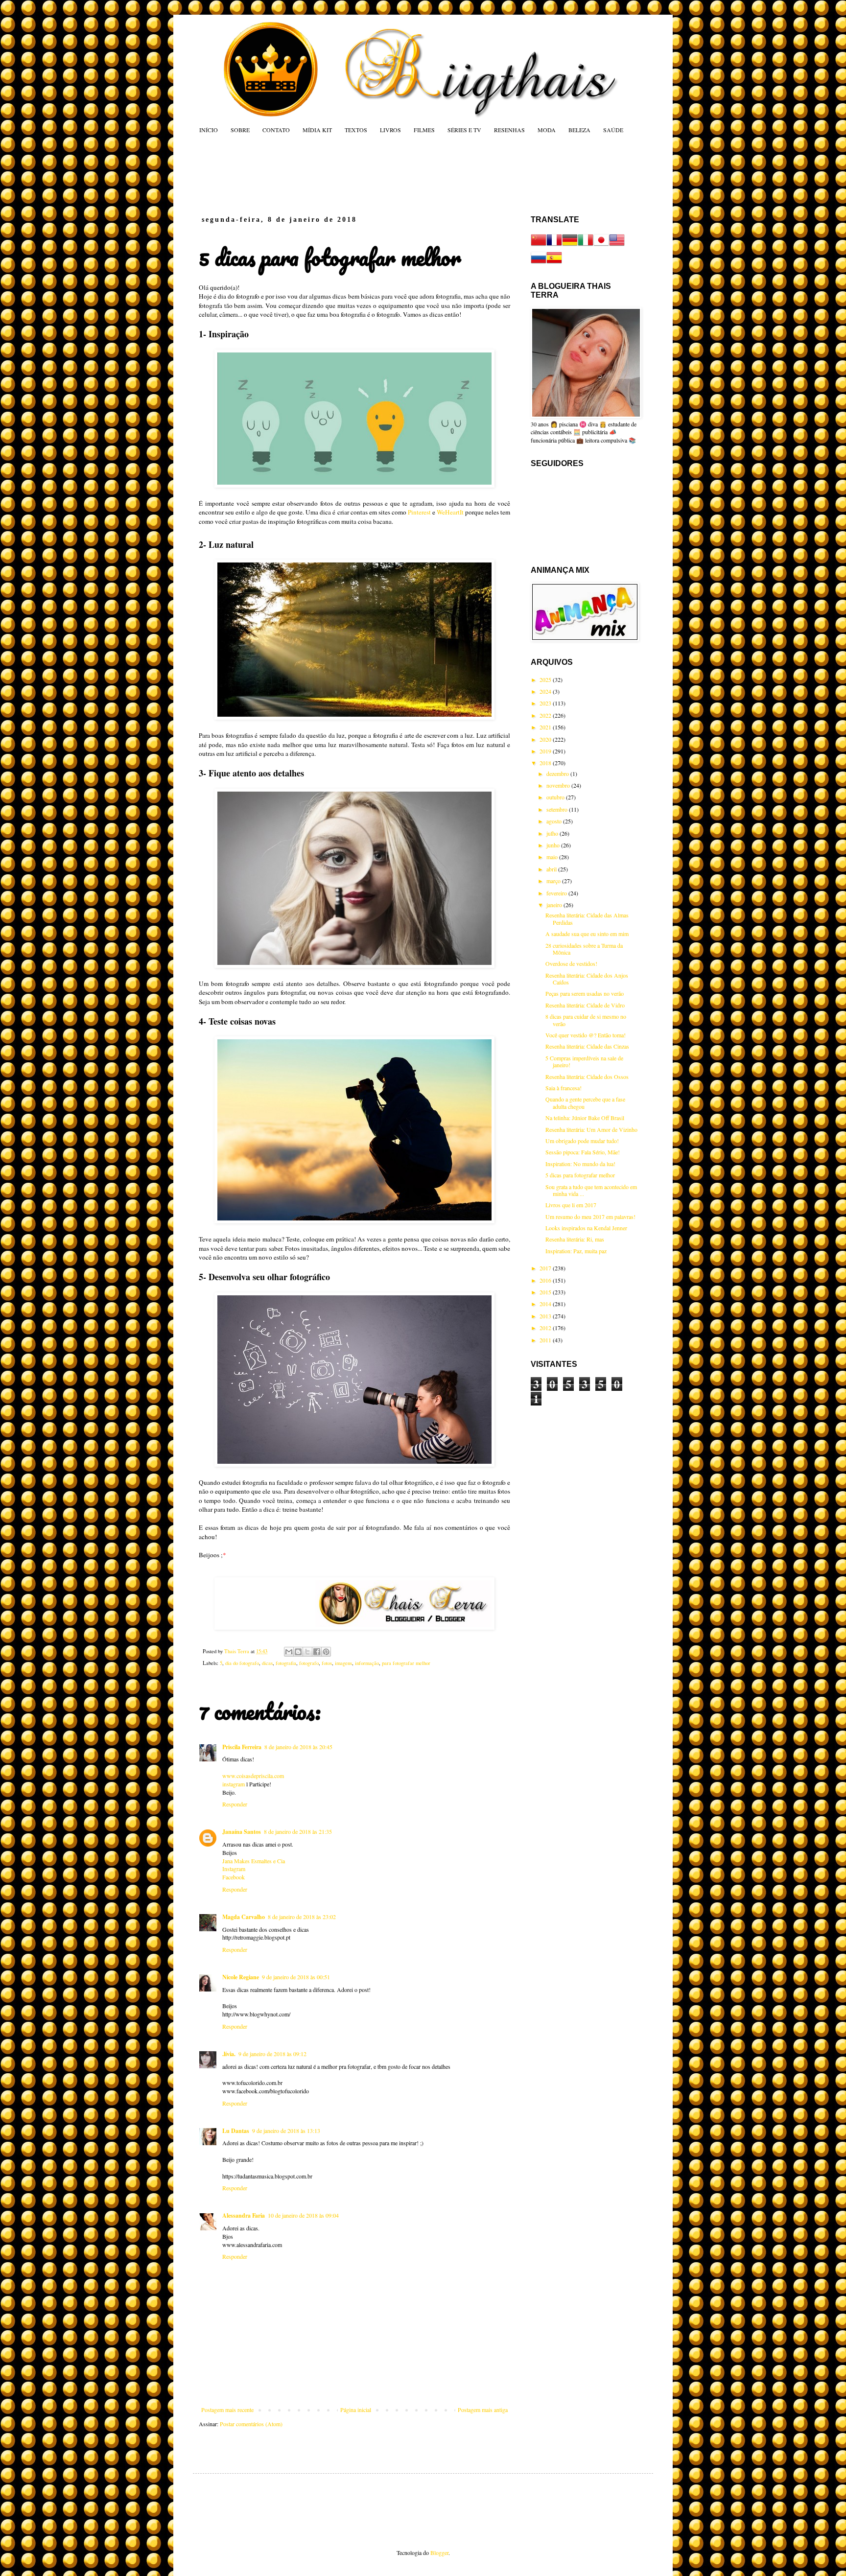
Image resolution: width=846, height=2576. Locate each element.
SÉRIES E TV (464, 130)
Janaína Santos (242, 1832)
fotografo (309, 1663)
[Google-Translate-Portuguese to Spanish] (554, 263)
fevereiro (557, 893)
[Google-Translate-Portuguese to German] (570, 245)
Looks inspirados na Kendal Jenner (586, 1228)
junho (554, 845)
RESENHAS (509, 130)
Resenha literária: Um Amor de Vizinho (591, 1129)
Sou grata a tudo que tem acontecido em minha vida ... (591, 1190)
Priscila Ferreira (242, 1747)
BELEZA (579, 130)
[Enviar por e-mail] (289, 1652)
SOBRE (240, 130)
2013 (546, 1316)
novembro (559, 785)
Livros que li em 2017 (571, 1205)
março (554, 881)
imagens (343, 1663)
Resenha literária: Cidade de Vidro (585, 1005)
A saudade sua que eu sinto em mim (587, 934)
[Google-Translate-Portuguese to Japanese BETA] (601, 245)
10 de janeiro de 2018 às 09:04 (303, 2215)
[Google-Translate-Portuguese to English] (617, 245)
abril (552, 869)
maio (553, 857)
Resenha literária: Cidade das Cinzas (587, 1046)
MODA (547, 130)
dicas (267, 1663)
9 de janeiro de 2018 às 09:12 (272, 2054)
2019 (546, 751)
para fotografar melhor (406, 1663)
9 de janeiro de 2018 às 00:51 (296, 1977)
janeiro (555, 905)
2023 (546, 703)
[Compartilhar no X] (307, 1652)
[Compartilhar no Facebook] (317, 1652)
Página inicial (356, 2410)
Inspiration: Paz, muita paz (576, 1251)
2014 (546, 1304)
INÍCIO (209, 130)
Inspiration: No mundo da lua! (580, 1164)
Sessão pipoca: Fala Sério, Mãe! (583, 1152)
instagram (234, 1784)
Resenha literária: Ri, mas (575, 1239)
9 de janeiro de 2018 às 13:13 (286, 2131)
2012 (546, 1328)
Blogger (439, 2553)
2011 (546, 1340)
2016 (546, 1280)
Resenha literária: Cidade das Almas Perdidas (587, 918)
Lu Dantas (236, 2131)
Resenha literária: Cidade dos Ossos (587, 1077)
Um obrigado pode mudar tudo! (582, 1141)
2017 (546, 1268)
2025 (546, 679)
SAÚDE (613, 130)
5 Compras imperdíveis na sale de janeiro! (584, 1061)
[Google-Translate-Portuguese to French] (554, 245)
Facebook (234, 1877)
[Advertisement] (386, 174)
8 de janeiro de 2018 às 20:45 (298, 1747)
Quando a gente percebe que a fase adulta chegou (585, 1102)
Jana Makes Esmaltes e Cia (254, 1861)
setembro (558, 809)
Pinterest (420, 512)
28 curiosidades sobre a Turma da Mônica (584, 949)
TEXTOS (356, 130)
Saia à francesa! (564, 1088)
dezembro (558, 773)
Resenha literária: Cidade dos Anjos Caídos (587, 979)
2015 (546, 1292)
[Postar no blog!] (298, 1652)
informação (367, 1663)
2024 (546, 691)
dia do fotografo (242, 1663)
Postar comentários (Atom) (251, 2424)
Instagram (234, 1869)
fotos (327, 1663)
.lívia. (229, 2054)
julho (553, 833)
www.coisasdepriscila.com (253, 1776)
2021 (546, 727)
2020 (546, 739)
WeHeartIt (450, 512)
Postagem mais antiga (483, 2410)
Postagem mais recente (227, 2410)
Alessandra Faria (244, 2215)
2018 (546, 763)
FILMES (424, 130)
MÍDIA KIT (317, 130)
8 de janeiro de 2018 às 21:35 (298, 1831)
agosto (555, 821)
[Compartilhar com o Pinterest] (326, 1652)
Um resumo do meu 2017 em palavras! (590, 1217)
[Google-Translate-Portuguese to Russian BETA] (539, 263)
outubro (556, 797)
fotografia (286, 1663)
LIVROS (390, 130)
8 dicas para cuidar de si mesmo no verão (586, 1020)
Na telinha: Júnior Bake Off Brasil (585, 1118)
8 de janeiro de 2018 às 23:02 (302, 1917)
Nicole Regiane (241, 1977)
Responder (235, 1804)
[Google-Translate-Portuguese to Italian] (586, 245)
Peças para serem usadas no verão (585, 993)
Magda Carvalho (244, 1917)
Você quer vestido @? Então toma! (586, 1035)
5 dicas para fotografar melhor (580, 1175)
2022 (546, 715)
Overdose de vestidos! (571, 963)
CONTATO (276, 130)
